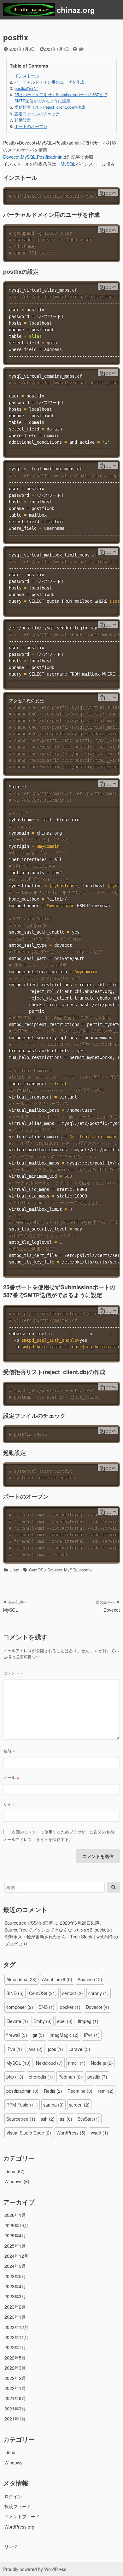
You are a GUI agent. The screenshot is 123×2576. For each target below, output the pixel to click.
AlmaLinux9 (57, 1979)
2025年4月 (15, 2235)
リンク (11, 2546)
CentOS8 (37, 1570)
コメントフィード (22, 2516)
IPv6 (14, 2049)
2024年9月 (15, 2266)
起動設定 (23, 120)
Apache (90, 1979)
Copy (111, 193)
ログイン (13, 2496)
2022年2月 (15, 2378)
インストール (27, 76)
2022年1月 (15, 2388)
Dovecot (11, 157)
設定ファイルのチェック (37, 114)
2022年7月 (15, 2347)
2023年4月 (15, 2286)
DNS (47, 2007)
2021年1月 (15, 2419)
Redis (53, 2091)
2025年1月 (15, 2246)
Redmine (80, 2091)
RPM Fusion (22, 2105)
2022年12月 (16, 2327)
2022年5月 (15, 2358)
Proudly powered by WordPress (35, 2569)
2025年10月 (16, 2225)
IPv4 (92, 2035)
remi (106, 2091)
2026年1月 (15, 2215)
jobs (56, 2049)
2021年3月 (15, 2409)
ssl (66, 2119)
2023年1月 (15, 2317)
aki (82, 49)
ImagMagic (64, 2035)
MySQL (28, 157)
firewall (17, 2035)
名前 (9, 1751)
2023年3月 (15, 2296)
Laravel (79, 2049)
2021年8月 (15, 2398)
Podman (70, 2077)
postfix (86, 1570)
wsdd (100, 2133)
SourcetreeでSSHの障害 (29, 1923)
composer (20, 2007)
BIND (15, 1993)
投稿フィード (18, 2506)
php (15, 2077)
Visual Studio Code (29, 2133)
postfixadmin (22, 2091)
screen (79, 2105)
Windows (13, 2181)
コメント (13, 1673)
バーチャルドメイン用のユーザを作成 (49, 82)
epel (65, 2021)
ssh (48, 2119)
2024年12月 (16, 2256)
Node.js (102, 2063)
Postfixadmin (50, 157)
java (35, 2049)
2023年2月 (15, 2307)
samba (53, 2105)
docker (70, 2007)
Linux (14, 1570)
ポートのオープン (31, 126)
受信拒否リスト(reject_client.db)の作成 (50, 107)
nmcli (77, 2063)
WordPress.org (19, 2527)
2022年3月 (15, 2368)
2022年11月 (16, 2337)
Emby (43, 2021)
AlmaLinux (21, 1979)
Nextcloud (49, 2063)
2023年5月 (15, 2276)
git (38, 2035)
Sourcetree (21, 2119)
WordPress (71, 2133)
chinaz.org (76, 10)
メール (11, 1777)
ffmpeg (88, 2021)
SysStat (89, 2119)
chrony (99, 1993)
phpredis (41, 2077)
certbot (73, 1993)
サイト (9, 1804)
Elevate (17, 2021)
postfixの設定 (26, 88)
